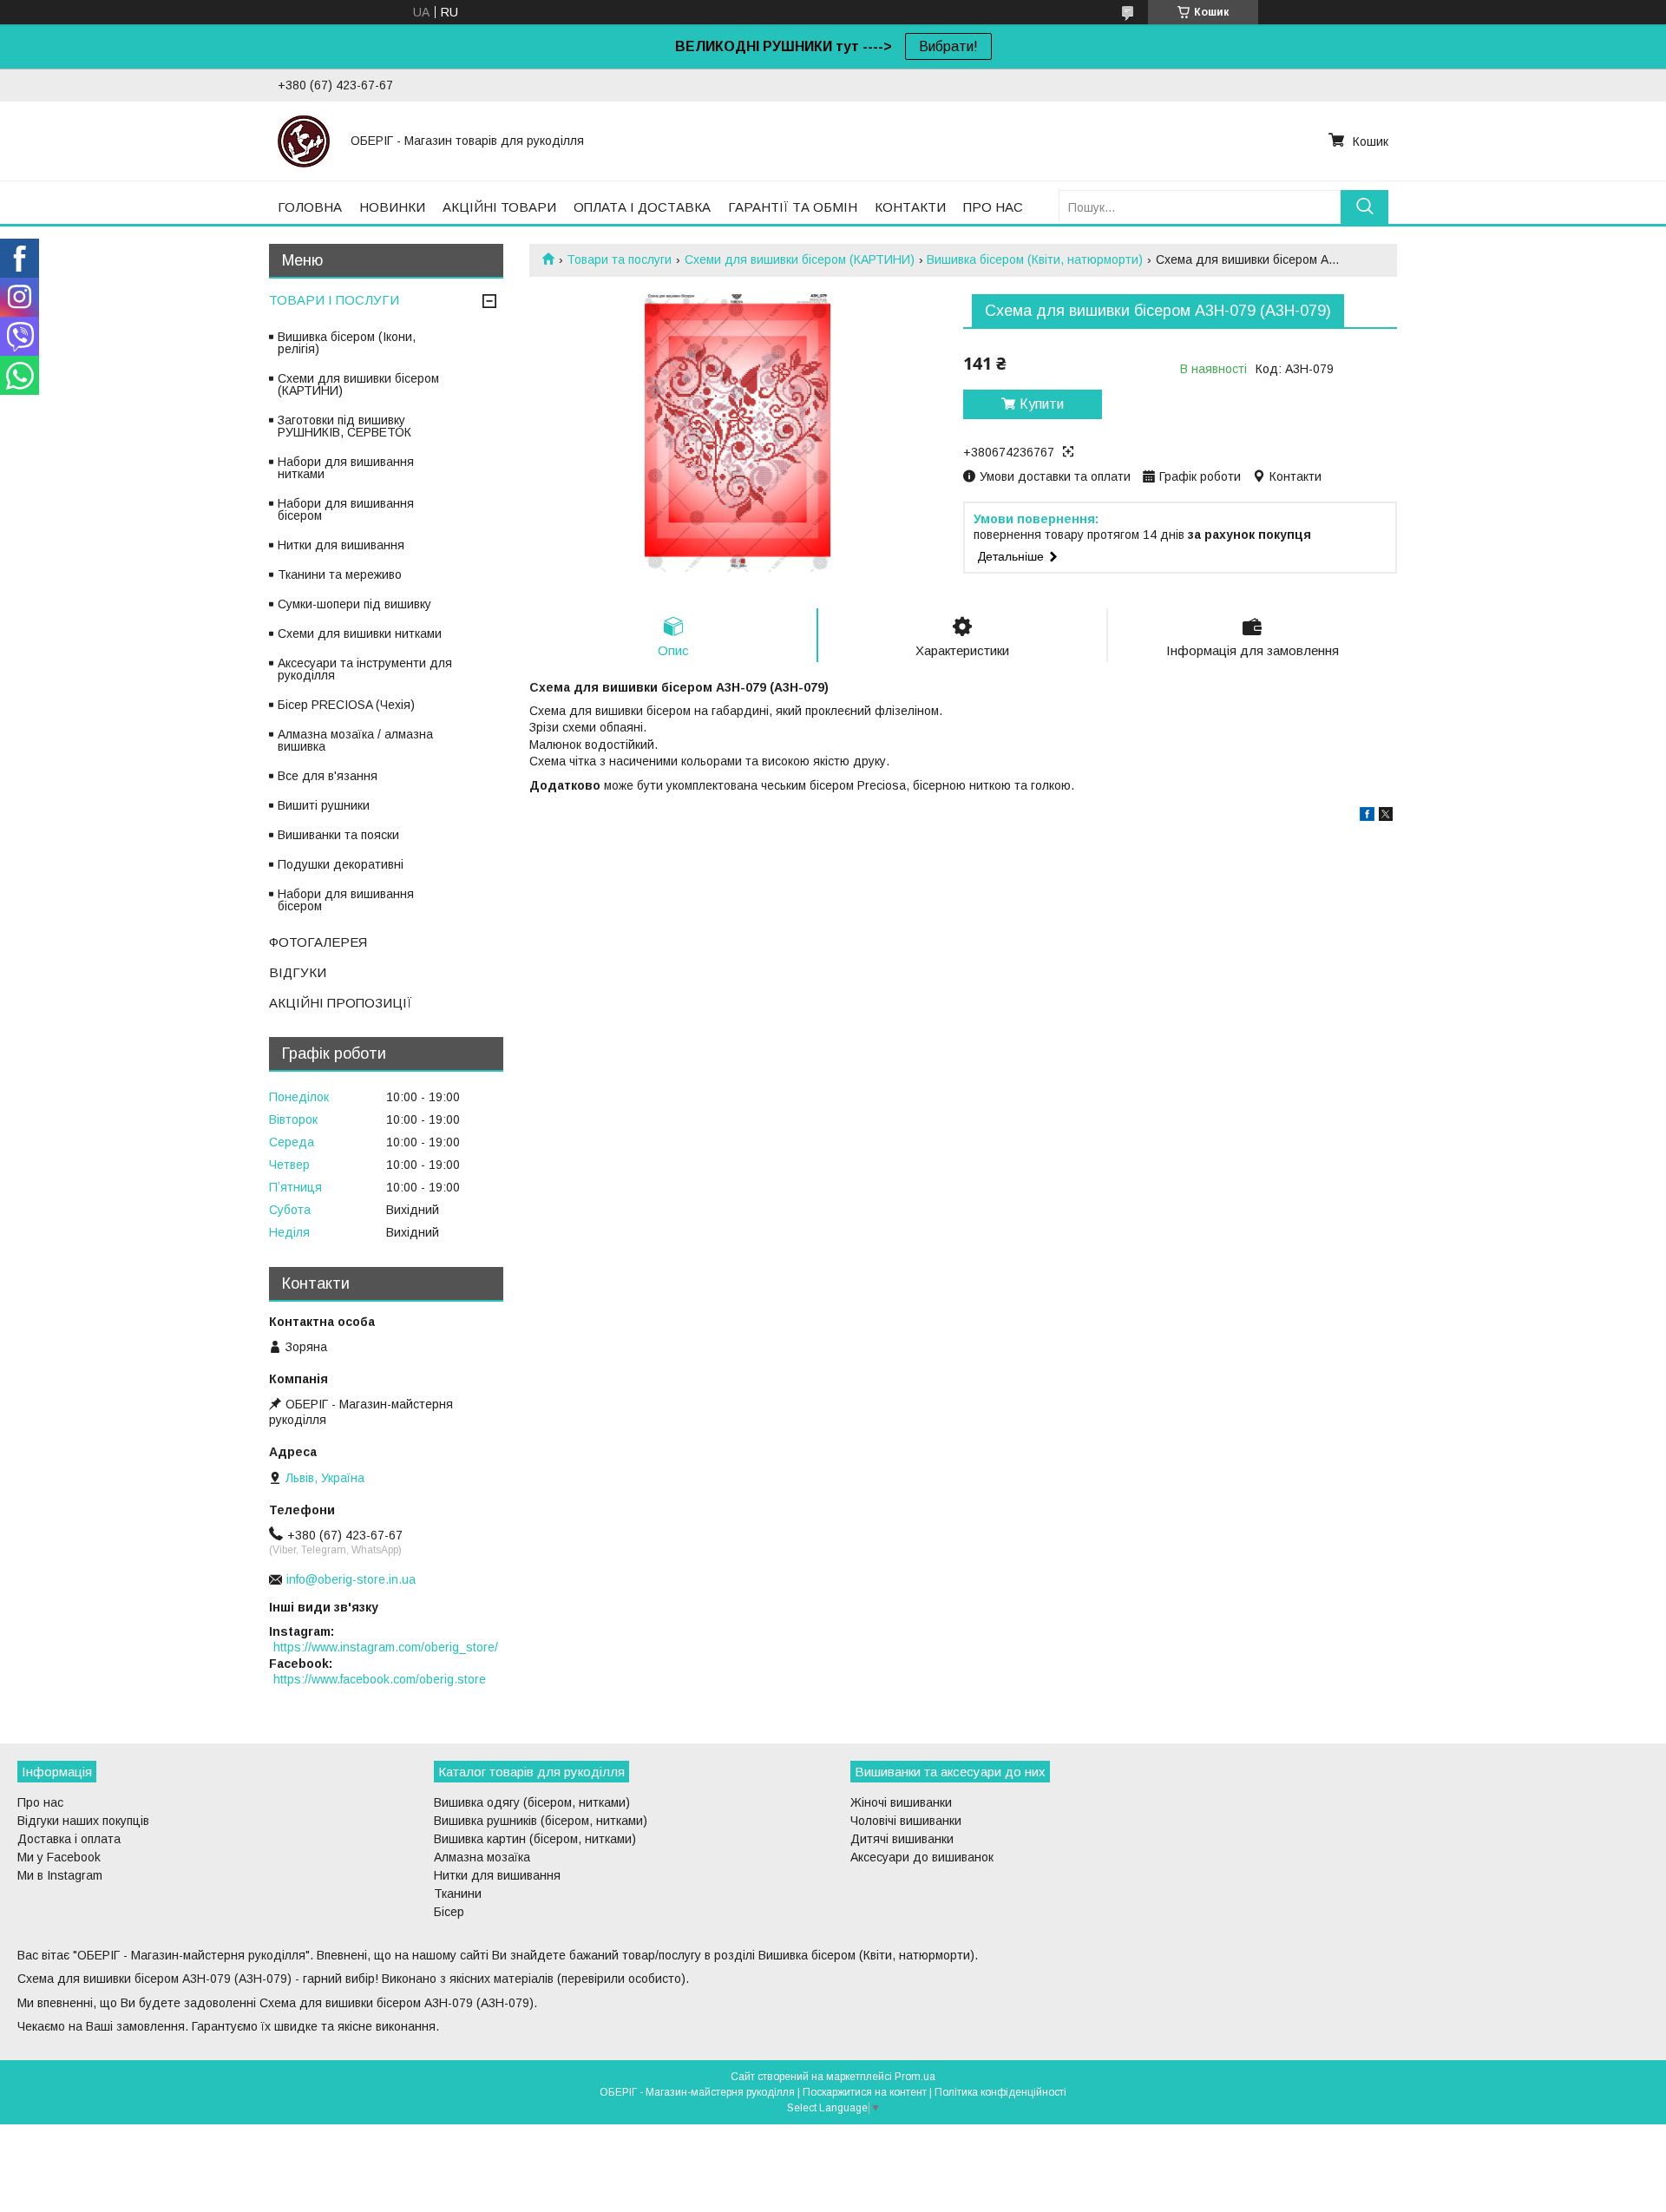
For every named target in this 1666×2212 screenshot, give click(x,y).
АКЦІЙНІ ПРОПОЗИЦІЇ (341, 1003)
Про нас (40, 1802)
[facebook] (1367, 817)
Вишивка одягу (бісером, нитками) (532, 1802)
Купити (1042, 404)
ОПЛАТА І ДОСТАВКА (642, 207)
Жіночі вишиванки (901, 1802)
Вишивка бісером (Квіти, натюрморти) (1035, 259)
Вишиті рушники (324, 805)
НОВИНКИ (392, 207)
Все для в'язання (328, 776)
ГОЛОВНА (310, 207)
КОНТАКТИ (910, 207)
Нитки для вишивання (341, 545)
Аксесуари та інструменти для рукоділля (365, 669)
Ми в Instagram (60, 1875)
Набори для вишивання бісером (346, 509)
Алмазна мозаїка (482, 1857)
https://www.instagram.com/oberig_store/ (386, 1647)
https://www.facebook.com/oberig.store (380, 1679)
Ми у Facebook (59, 1857)
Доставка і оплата (69, 1839)
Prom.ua (915, 2077)
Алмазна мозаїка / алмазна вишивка (355, 740)
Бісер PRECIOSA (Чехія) (346, 705)
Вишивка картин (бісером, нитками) (535, 1839)
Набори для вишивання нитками (346, 468)
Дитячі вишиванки (902, 1839)
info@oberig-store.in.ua (351, 1579)
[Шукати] (1364, 207)
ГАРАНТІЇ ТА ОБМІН (793, 207)
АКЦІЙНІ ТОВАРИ (499, 207)
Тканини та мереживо (340, 574)
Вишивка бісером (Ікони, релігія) (347, 343)
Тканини (458, 1894)
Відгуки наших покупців (83, 1821)
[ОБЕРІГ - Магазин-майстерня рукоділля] (304, 141)
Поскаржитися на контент (865, 2092)
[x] (1386, 817)
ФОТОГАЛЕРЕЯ (318, 942)
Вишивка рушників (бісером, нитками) (541, 1821)
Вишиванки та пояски (338, 835)
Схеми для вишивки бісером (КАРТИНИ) (800, 259)
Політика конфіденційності (1000, 2092)
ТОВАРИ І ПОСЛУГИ (334, 300)
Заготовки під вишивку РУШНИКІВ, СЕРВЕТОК (344, 426)
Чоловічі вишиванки (906, 1821)
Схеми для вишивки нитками (360, 633)
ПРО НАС (993, 207)
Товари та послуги (619, 259)
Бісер (449, 1912)
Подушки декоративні (341, 864)
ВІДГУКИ (298, 972)
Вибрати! (948, 46)
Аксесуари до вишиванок (922, 1857)
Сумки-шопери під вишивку (354, 604)
